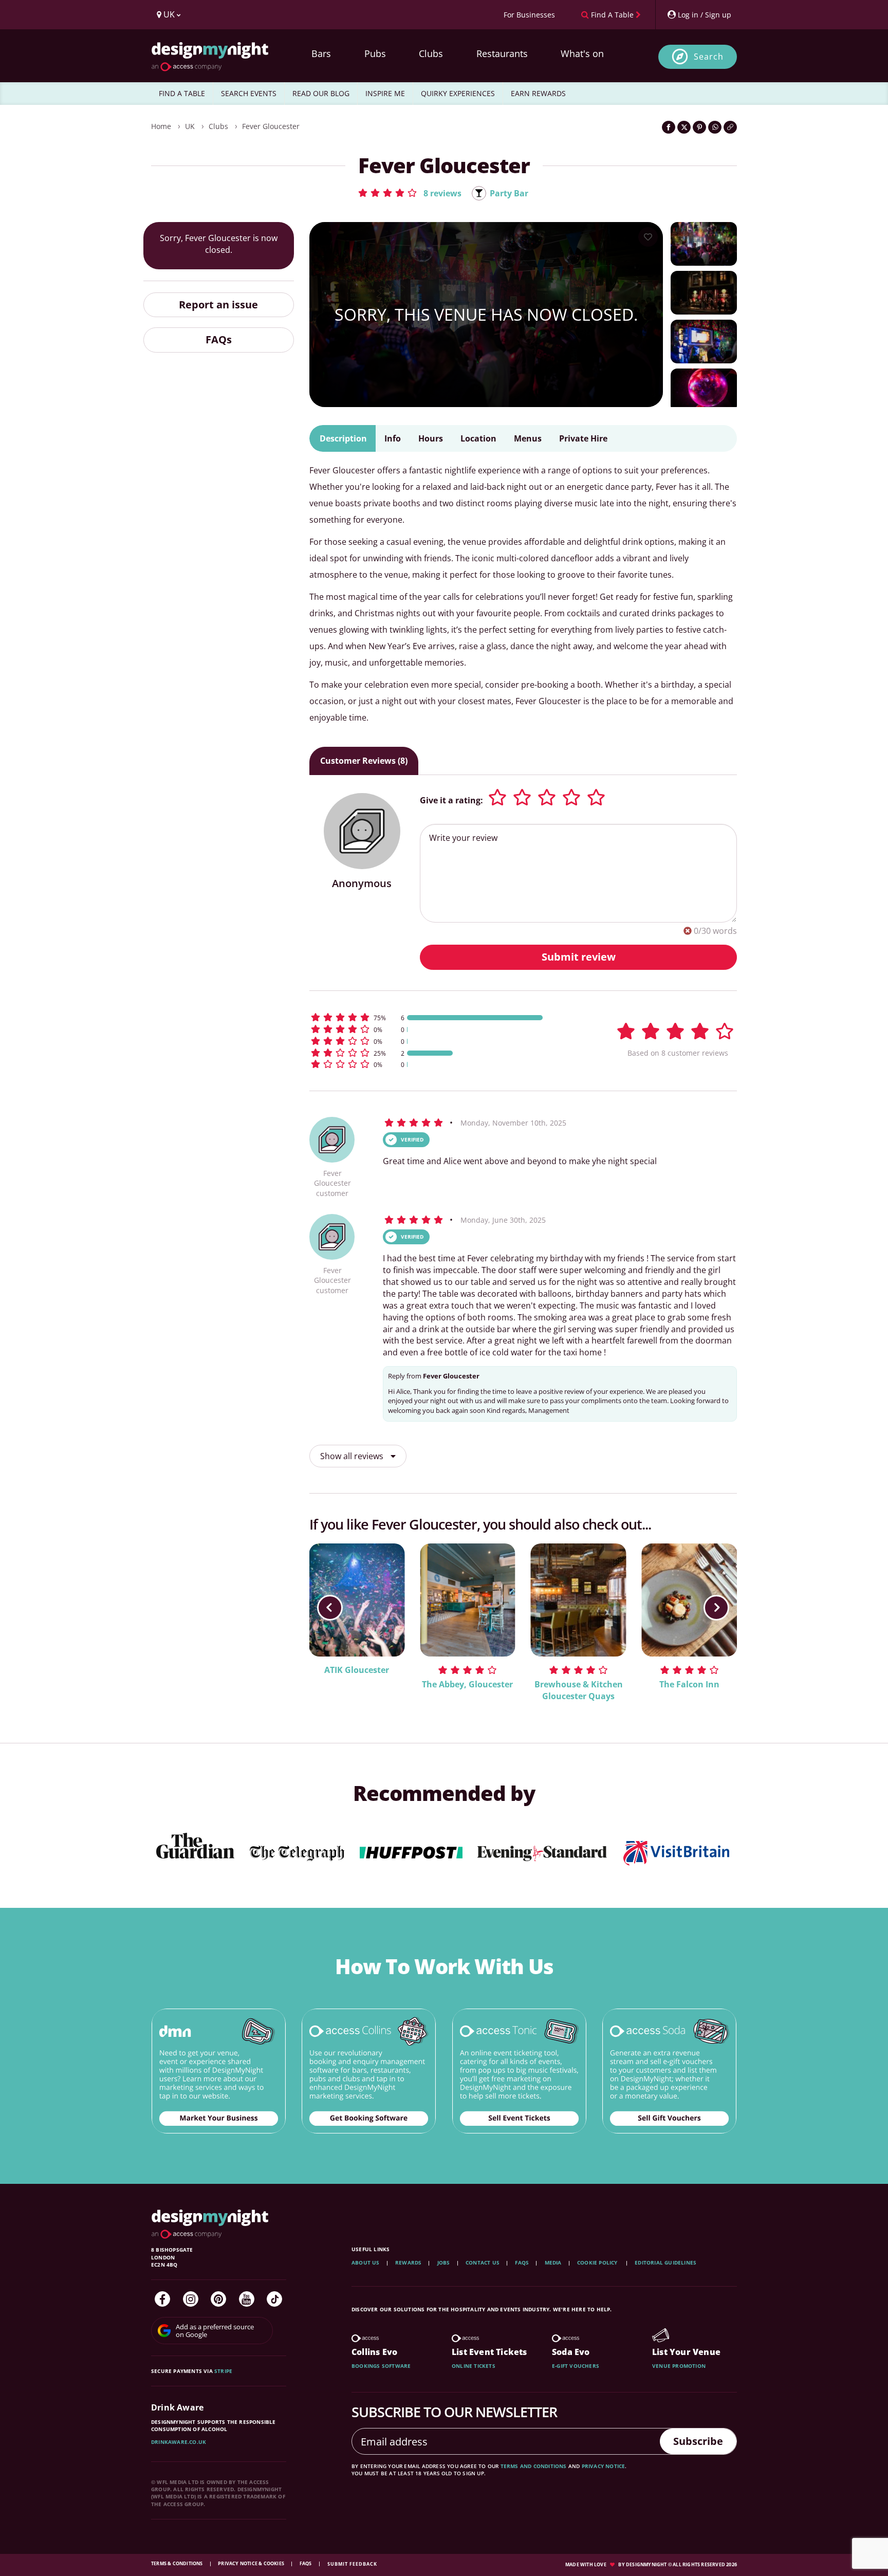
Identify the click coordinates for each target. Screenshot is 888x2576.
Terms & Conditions (178, 2563)
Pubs (375, 53)
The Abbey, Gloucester (467, 1684)
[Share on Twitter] (684, 127)
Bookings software (381, 2366)
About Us (366, 2262)
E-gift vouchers (576, 2366)
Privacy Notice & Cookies (252, 2563)
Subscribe (698, 2441)
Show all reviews (353, 1456)
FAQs (219, 339)
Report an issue (218, 305)
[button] (409, 193)
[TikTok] (274, 2299)
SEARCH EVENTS (249, 93)
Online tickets (474, 2366)
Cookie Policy (598, 2262)
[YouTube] (247, 2299)
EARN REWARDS (538, 93)
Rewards (408, 2262)
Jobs (444, 2262)
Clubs (431, 53)
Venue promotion (679, 2366)
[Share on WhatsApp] (715, 127)
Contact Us (483, 2262)
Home (161, 126)
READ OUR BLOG (321, 93)
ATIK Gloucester (357, 1670)
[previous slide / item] (330, 1608)
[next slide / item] (716, 1608)
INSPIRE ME (385, 93)
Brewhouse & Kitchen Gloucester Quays (579, 1690)
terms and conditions (534, 2466)
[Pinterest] (218, 2299)
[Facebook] (162, 2299)
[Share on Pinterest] (699, 127)
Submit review (579, 957)
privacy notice (604, 2466)
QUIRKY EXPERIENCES (458, 93)
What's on (582, 53)
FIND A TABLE (182, 93)
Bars (321, 53)
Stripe (223, 2371)
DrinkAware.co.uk (179, 2442)
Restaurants (502, 53)
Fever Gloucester (271, 126)
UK (190, 126)
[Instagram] (191, 2299)
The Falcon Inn (689, 1684)
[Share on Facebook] (669, 127)
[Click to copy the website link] (730, 127)
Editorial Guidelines (665, 2262)
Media (553, 2262)
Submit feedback (352, 2564)
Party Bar (509, 193)
